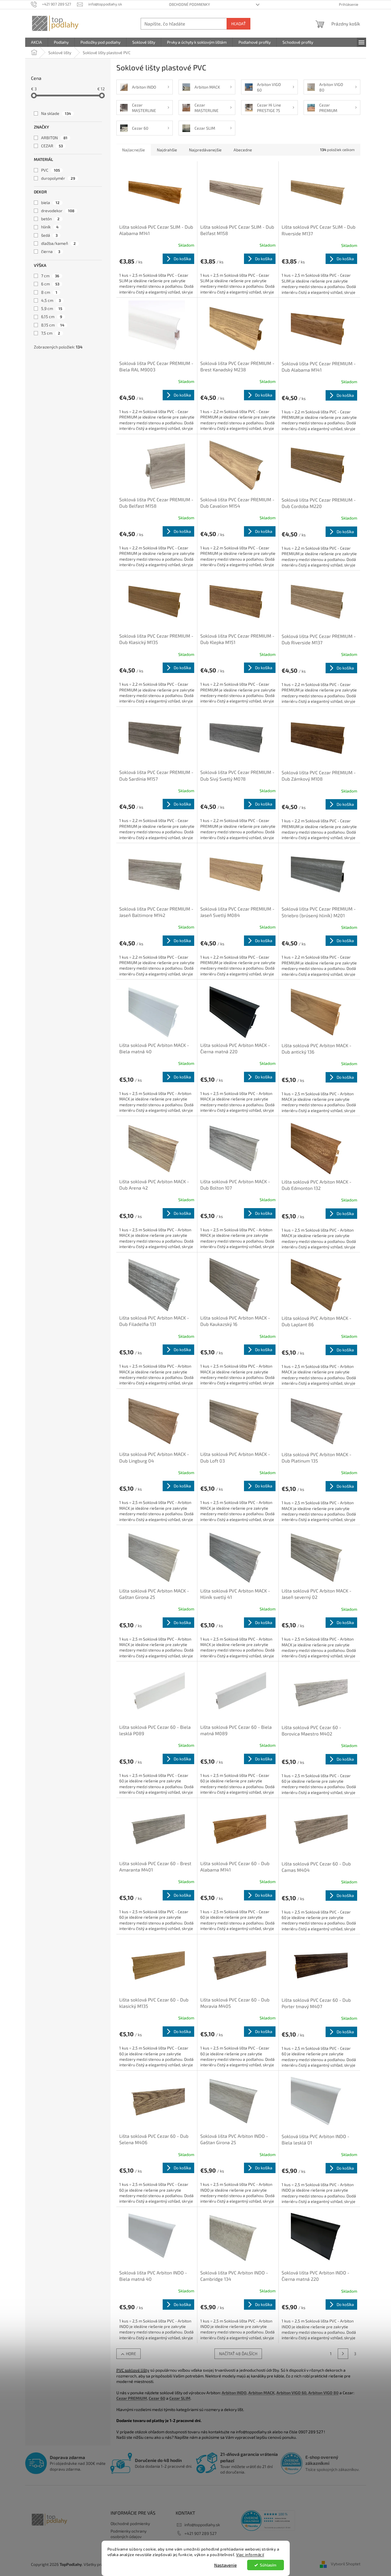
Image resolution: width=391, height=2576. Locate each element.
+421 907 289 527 (200, 2533)
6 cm (50, 284)
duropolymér (58, 178)
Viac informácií (250, 2555)
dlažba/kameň (58, 243)
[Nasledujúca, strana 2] (343, 2354)
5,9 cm (52, 308)
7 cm (50, 276)
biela (50, 202)
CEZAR (52, 146)
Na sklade (56, 113)
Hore (131, 2354)
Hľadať (238, 24)
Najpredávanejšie (205, 150)
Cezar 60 (157, 2398)
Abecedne (243, 150)
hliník (50, 227)
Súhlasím (268, 2565)
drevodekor (58, 211)
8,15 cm (53, 325)
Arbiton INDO (234, 2393)
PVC (51, 170)
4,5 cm (51, 300)
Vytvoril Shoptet (346, 2564)
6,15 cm (52, 317)
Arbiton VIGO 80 (323, 2393)
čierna (51, 251)
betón (50, 219)
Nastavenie (225, 2565)
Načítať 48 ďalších (238, 2354)
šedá (49, 235)
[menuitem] (36, 42)
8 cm (49, 292)
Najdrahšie (167, 150)
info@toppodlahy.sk (202, 2525)
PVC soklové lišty (133, 2370)
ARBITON (54, 138)
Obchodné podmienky (189, 4)
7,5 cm (51, 333)
